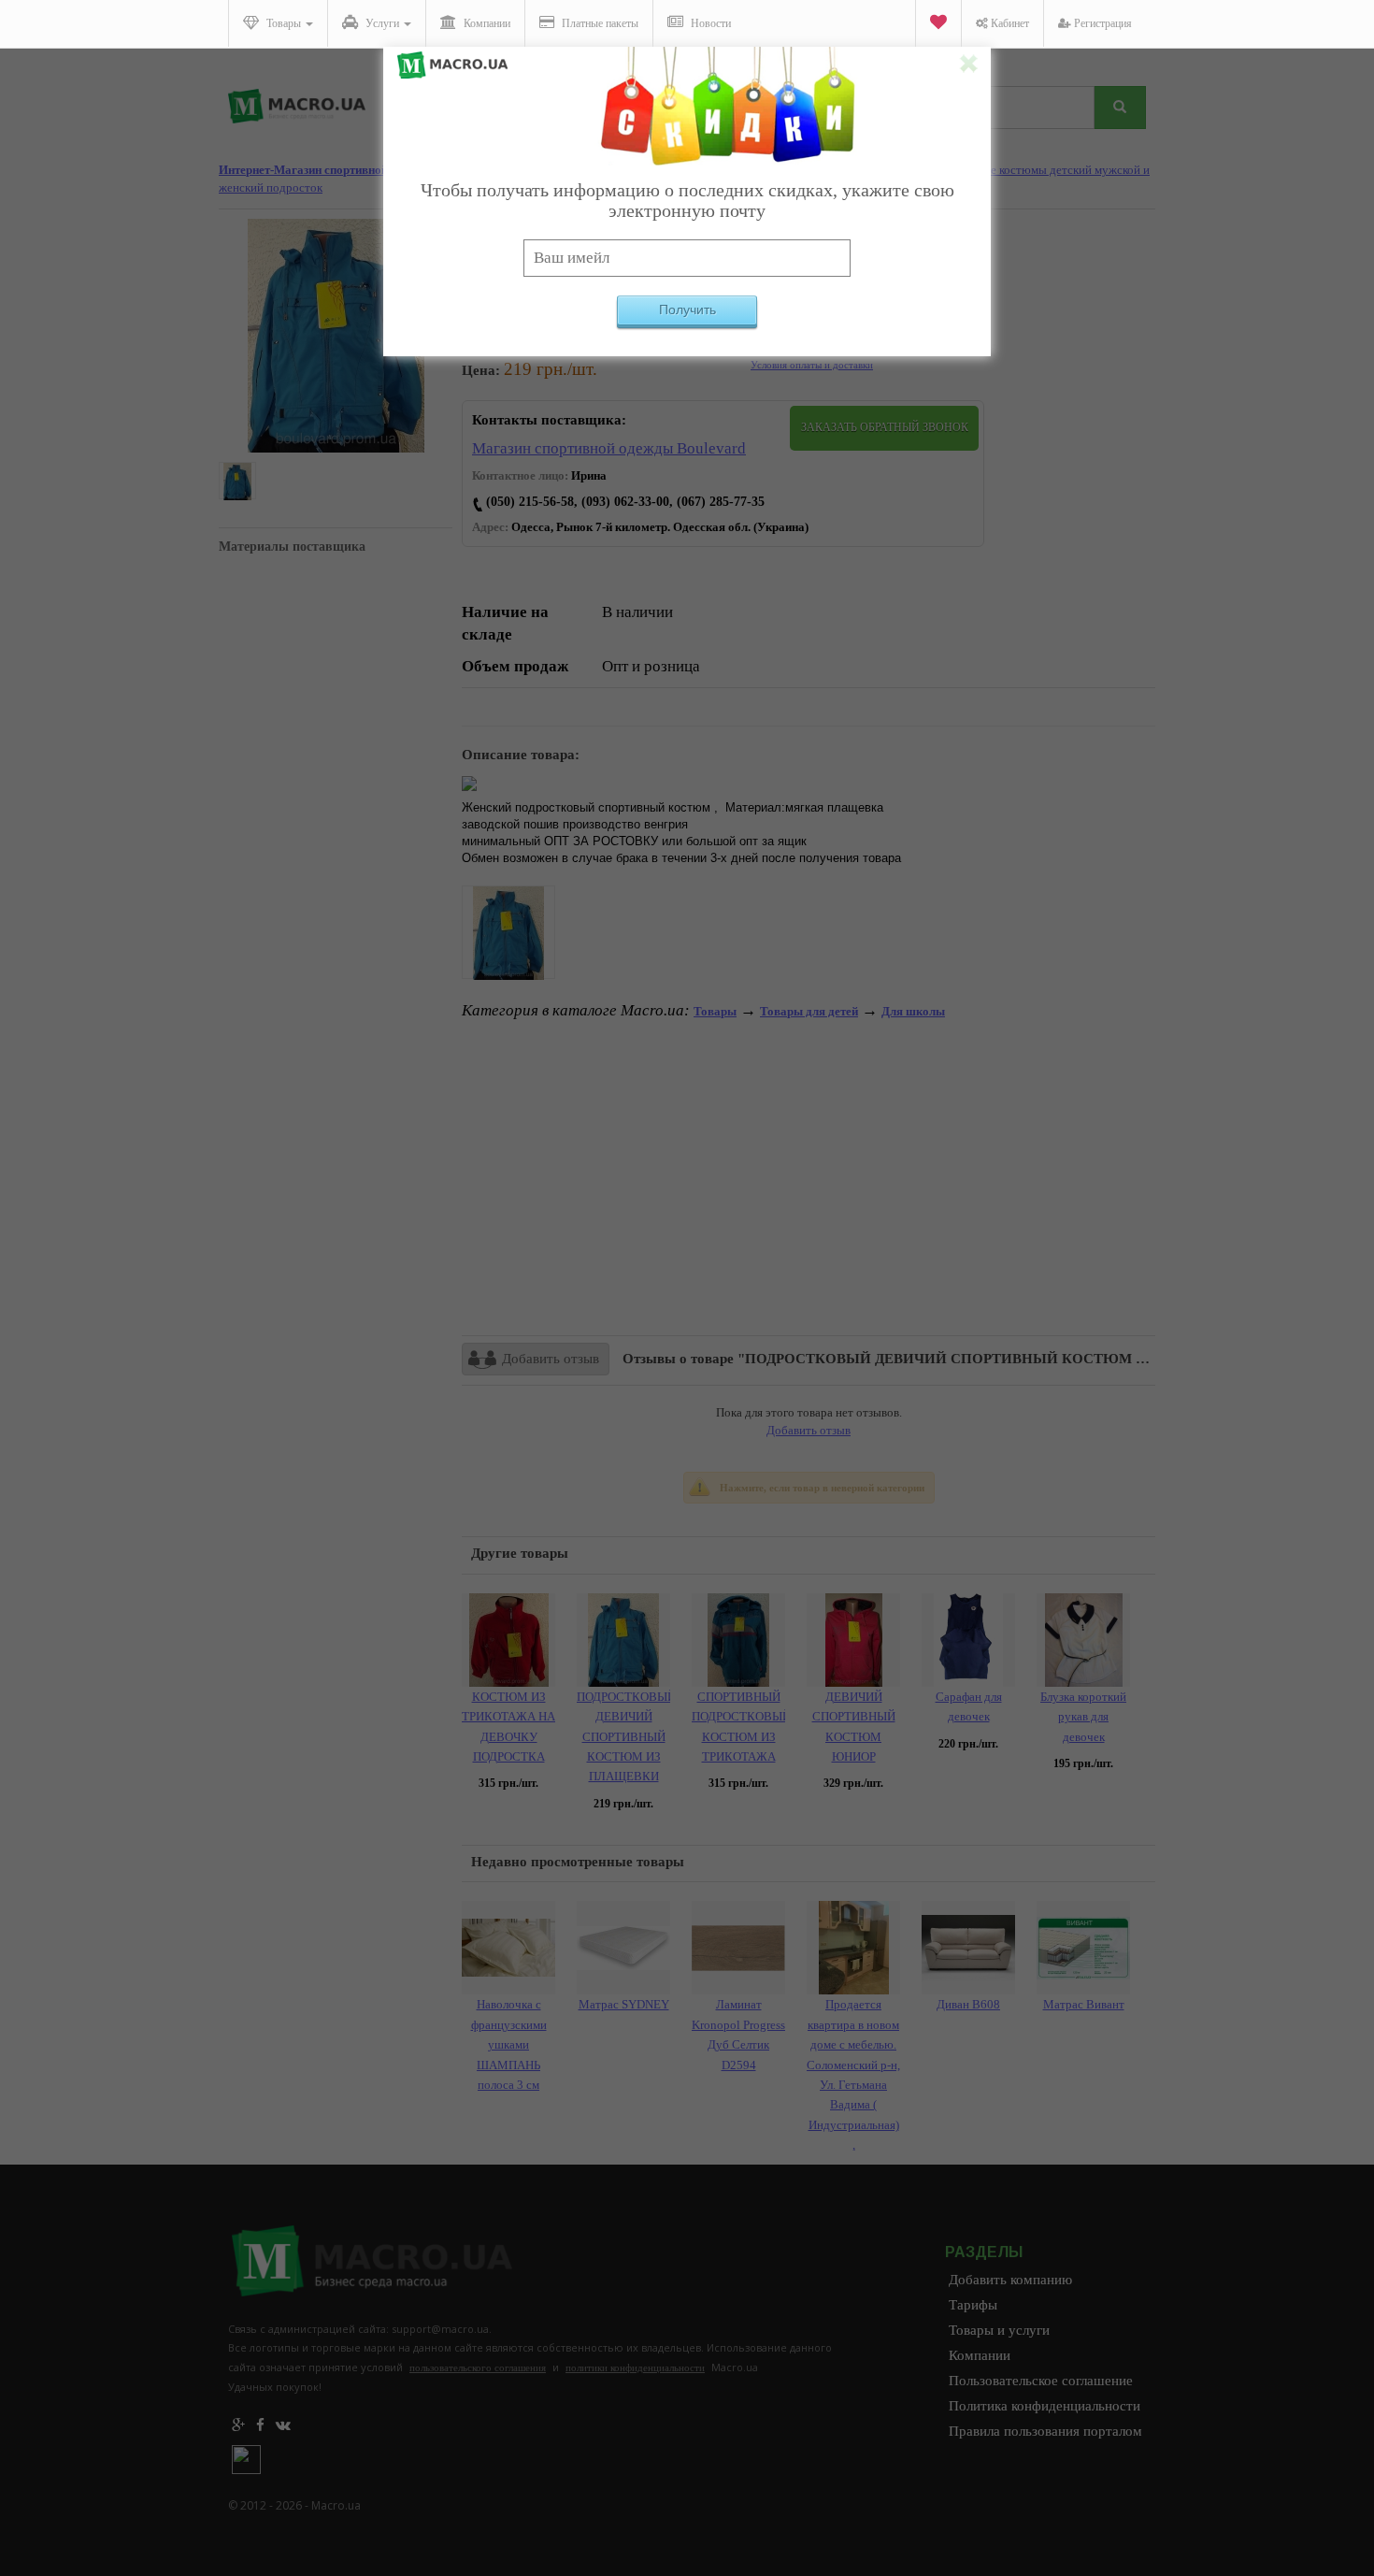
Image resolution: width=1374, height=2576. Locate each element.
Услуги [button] (382, 23)
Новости (709, 23)
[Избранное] (938, 24)
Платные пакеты (599, 23)
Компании (486, 23)
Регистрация (1102, 23)
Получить (687, 309)
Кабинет (1009, 23)
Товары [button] (284, 23)
